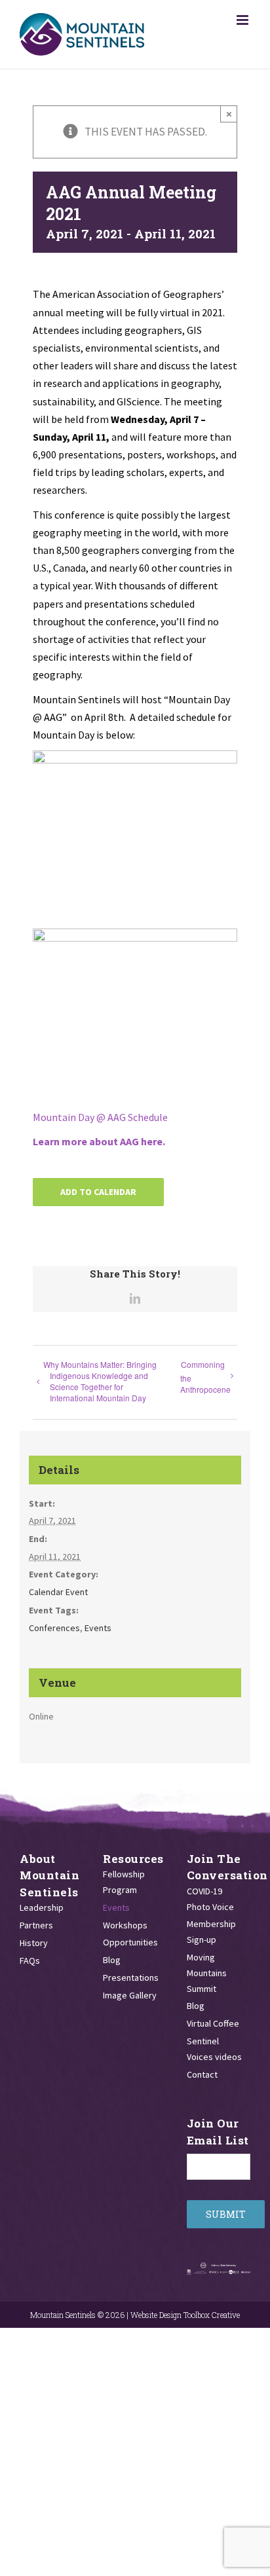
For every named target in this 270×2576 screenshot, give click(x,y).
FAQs (30, 1960)
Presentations (131, 1978)
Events (98, 1628)
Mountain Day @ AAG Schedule (100, 1117)
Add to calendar (98, 1192)
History (34, 1943)
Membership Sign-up (211, 1932)
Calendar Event (58, 1592)
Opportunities (130, 1942)
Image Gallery (130, 1995)
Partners (36, 1925)
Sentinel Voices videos (214, 2049)
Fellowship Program (124, 1882)
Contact (202, 2074)
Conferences (54, 1628)
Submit (226, 2214)
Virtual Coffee (213, 2023)
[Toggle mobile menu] (243, 20)
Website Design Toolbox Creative (185, 2315)
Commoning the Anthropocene (205, 1377)
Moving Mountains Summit (207, 1973)
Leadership (42, 1907)
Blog (112, 1960)
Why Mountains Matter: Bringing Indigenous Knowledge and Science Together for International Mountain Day (103, 1381)
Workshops (125, 1925)
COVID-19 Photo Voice (210, 1899)
